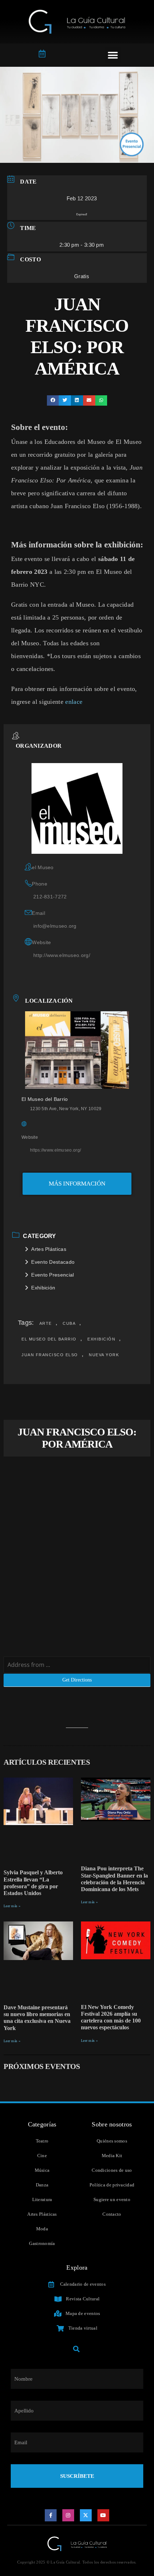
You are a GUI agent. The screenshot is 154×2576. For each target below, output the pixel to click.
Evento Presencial (52, 1275)
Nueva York (104, 1355)
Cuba (69, 1323)
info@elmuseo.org (55, 926)
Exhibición (43, 1288)
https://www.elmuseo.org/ (56, 1150)
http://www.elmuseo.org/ (62, 955)
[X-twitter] (86, 2515)
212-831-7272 (50, 897)
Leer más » (12, 1906)
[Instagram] (68, 2515)
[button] (113, 55)
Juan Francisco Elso (50, 1355)
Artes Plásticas (49, 1249)
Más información (77, 1184)
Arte (46, 1323)
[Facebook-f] (51, 2515)
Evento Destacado (53, 1262)
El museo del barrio (49, 1339)
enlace (74, 702)
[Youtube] (104, 2515)
